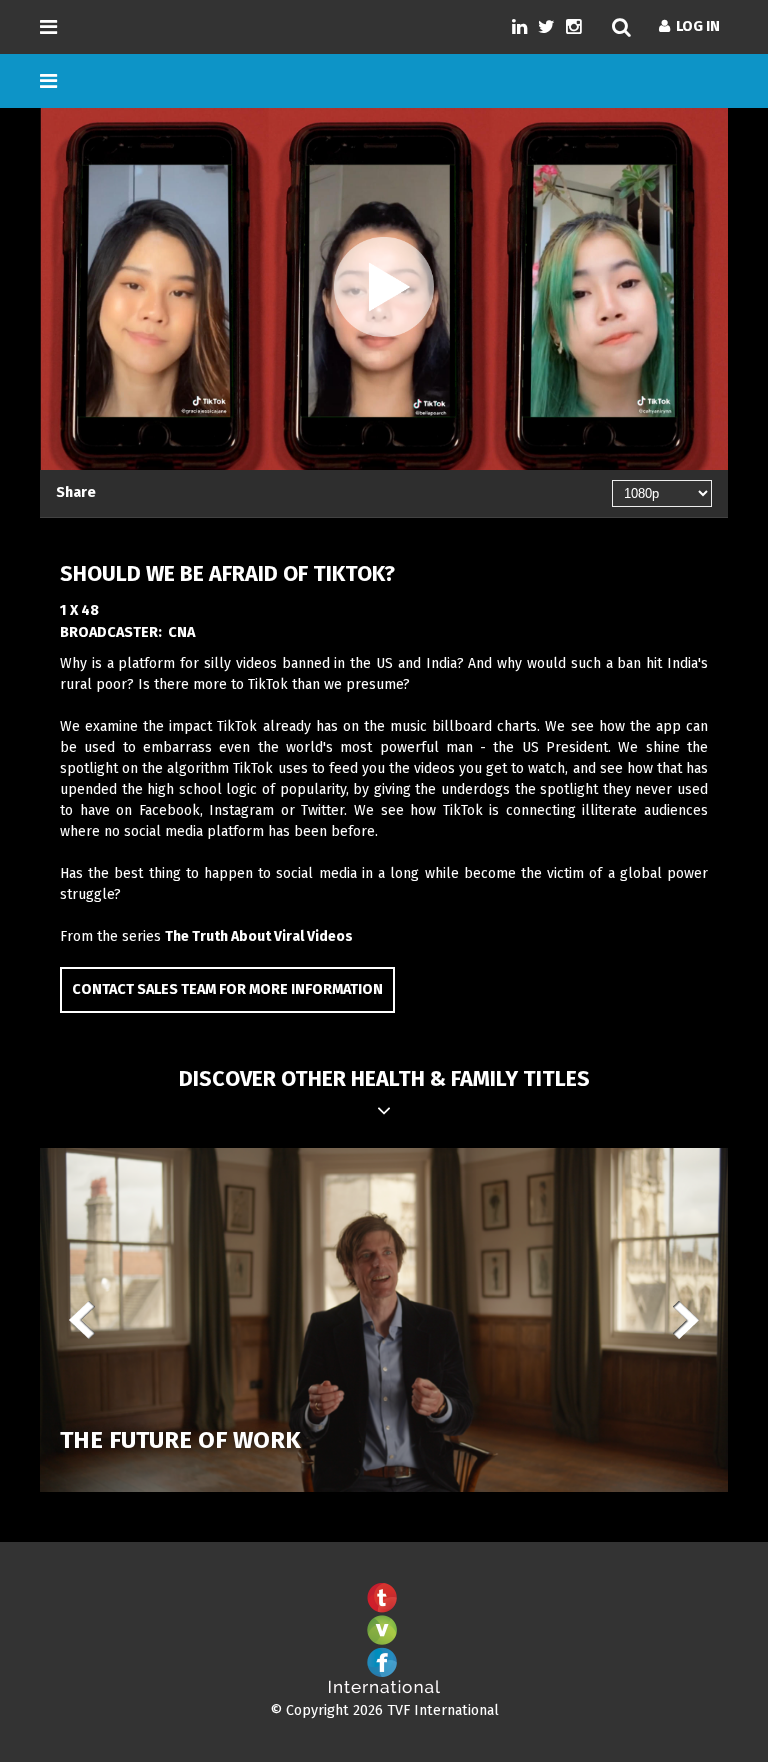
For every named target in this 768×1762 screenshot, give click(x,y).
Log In (695, 26)
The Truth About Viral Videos (259, 936)
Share (76, 492)
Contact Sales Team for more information (227, 989)
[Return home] (384, 1689)
